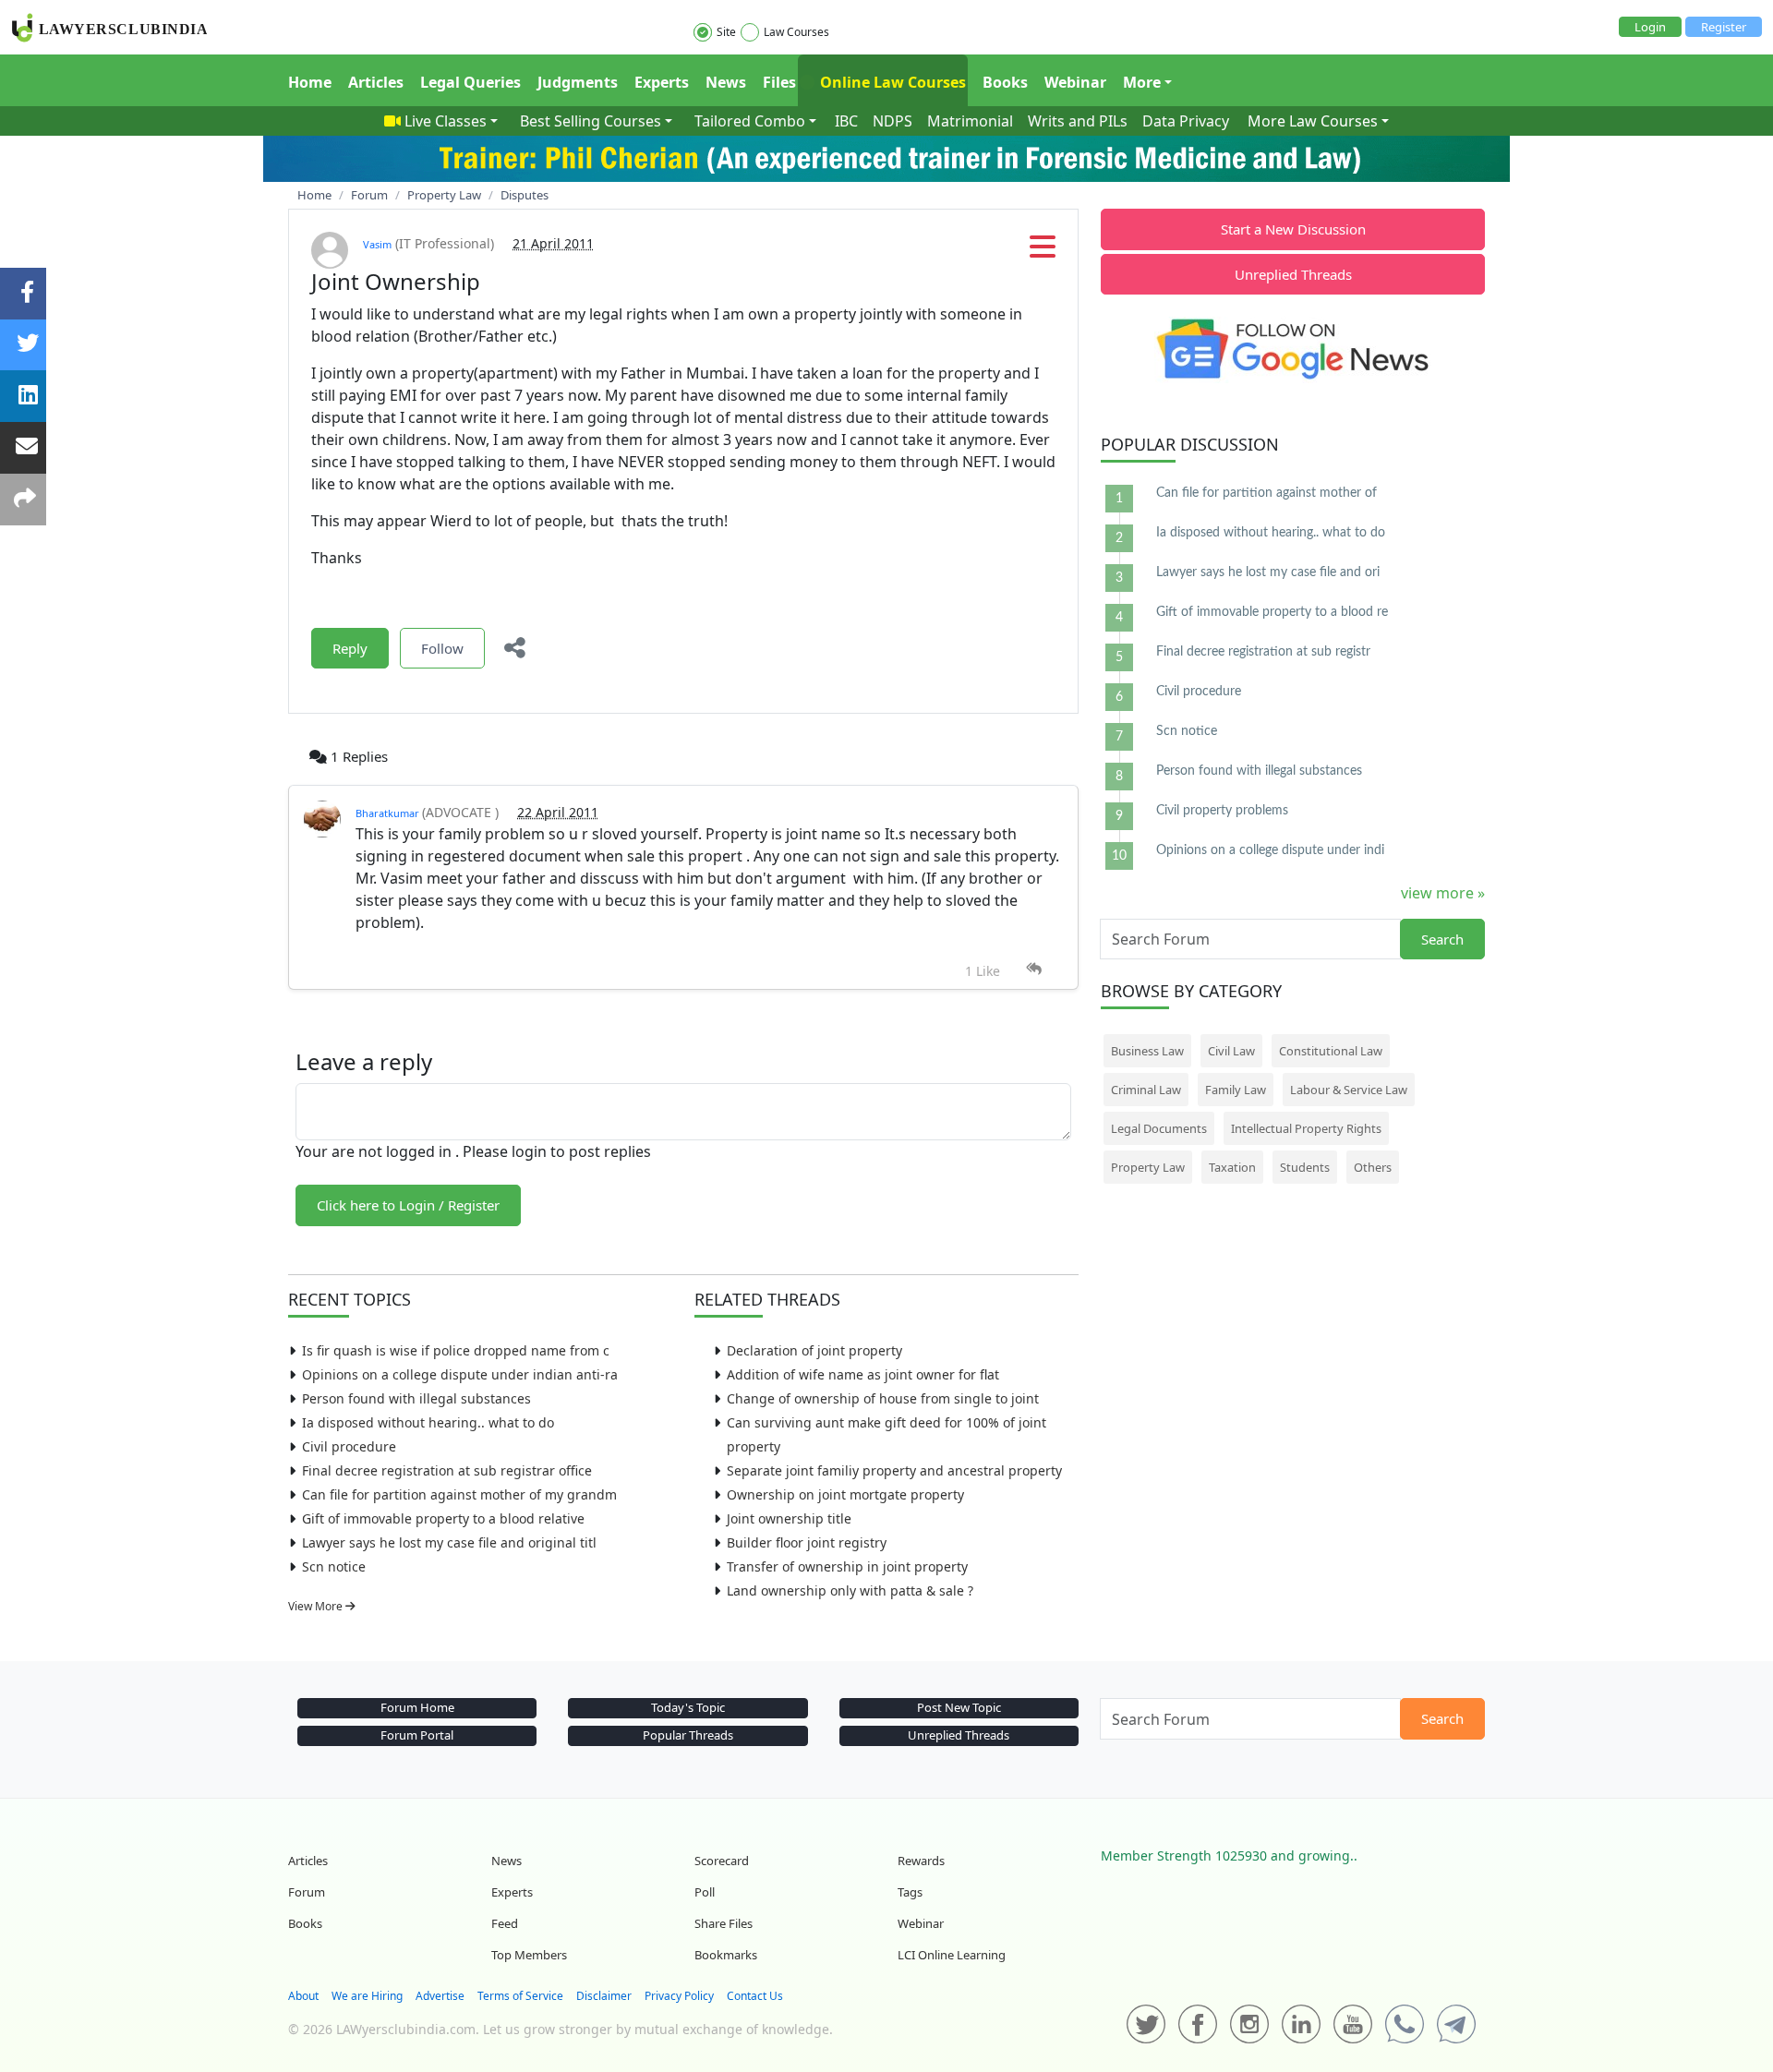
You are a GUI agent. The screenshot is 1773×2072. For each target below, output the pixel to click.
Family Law (1236, 1090)
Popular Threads (688, 1735)
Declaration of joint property (814, 1350)
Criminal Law (1146, 1090)
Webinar (1075, 82)
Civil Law (1231, 1051)
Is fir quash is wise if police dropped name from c (456, 1350)
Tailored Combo (750, 121)
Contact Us (755, 1996)
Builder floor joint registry (807, 1542)
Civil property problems (1222, 811)
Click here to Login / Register (408, 1205)
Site (726, 32)
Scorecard (722, 1861)
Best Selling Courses (591, 121)
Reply (350, 648)
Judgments (578, 82)
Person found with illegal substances (416, 1398)
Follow (442, 648)
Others (1373, 1167)
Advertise (440, 1996)
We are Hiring (367, 1996)
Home (310, 82)
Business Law (1147, 1051)
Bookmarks (726, 1955)
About (303, 1996)
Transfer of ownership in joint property (847, 1566)
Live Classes (446, 121)
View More (317, 1606)
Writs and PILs (1078, 121)
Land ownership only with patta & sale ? (850, 1590)
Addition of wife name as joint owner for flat (863, 1374)
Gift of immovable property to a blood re (1272, 612)
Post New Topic (959, 1707)
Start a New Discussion (1293, 229)
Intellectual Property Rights (1306, 1128)
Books (1005, 82)
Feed (505, 1923)
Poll (705, 1892)
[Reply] (1034, 969)
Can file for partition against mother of (1266, 493)
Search (1442, 939)
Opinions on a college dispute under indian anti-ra (460, 1374)
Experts (662, 82)
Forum (307, 1892)
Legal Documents (1159, 1128)
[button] (1043, 252)
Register (1724, 27)
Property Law (1148, 1167)
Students (1305, 1167)
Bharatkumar (389, 813)
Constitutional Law (1331, 1051)
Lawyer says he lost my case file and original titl (449, 1542)
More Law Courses (1313, 121)
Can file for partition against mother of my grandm (459, 1494)
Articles (376, 82)
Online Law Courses (891, 82)
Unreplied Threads (1293, 274)
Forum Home (417, 1707)
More (1142, 82)
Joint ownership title (789, 1518)
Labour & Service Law (1349, 1090)
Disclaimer (604, 1996)
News (726, 82)
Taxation (1232, 1167)
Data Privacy (1186, 121)
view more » (1443, 893)
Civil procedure (349, 1446)
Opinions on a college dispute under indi (1270, 850)
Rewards (921, 1861)
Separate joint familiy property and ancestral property (894, 1470)
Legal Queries (470, 82)
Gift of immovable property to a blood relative (443, 1518)
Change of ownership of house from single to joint (883, 1398)
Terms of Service (520, 1996)
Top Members (529, 1955)
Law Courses (796, 32)
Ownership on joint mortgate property (845, 1494)
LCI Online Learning (952, 1955)
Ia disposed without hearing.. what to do (428, 1422)
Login (1650, 27)
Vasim (377, 244)
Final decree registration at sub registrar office (447, 1470)
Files (779, 82)
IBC (846, 121)
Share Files (724, 1923)
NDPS (893, 121)
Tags (910, 1892)
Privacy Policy (679, 1996)
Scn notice (334, 1566)
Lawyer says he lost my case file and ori (1268, 572)
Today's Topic (688, 1707)
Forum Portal (417, 1735)
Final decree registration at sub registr (1263, 652)
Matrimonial (970, 121)
